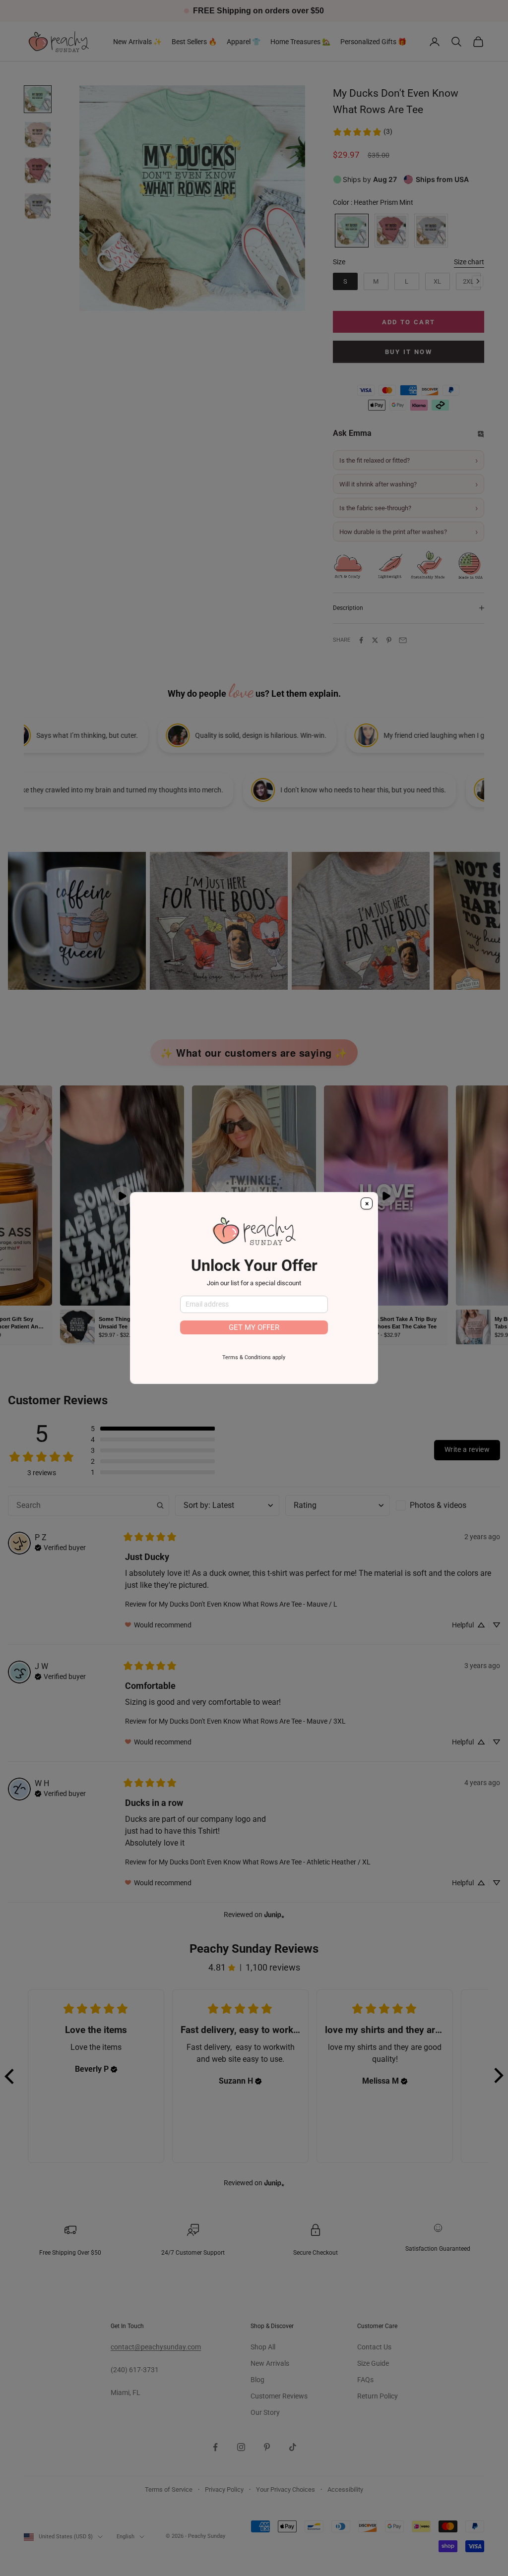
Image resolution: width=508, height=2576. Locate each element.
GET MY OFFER (254, 1327)
